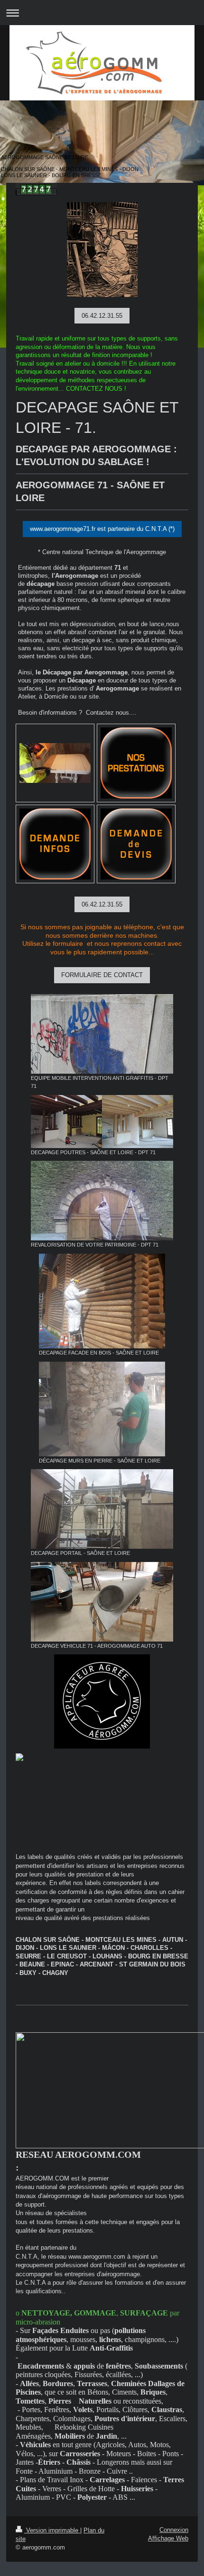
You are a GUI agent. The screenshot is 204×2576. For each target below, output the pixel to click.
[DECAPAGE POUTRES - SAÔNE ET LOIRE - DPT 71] (102, 1122)
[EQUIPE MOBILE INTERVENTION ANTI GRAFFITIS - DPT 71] (102, 1034)
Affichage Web (168, 2538)
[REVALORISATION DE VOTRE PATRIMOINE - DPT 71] (102, 1201)
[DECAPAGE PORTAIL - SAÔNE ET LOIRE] (102, 1509)
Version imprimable (52, 2530)
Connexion (174, 2530)
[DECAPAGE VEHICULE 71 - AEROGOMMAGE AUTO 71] (102, 1602)
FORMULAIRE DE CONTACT (102, 975)
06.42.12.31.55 (102, 316)
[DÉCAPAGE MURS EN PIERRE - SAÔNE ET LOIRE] (102, 1409)
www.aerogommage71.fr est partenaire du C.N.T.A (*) (102, 529)
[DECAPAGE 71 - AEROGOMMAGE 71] (55, 763)
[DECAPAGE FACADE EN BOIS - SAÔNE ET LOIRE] (102, 1301)
